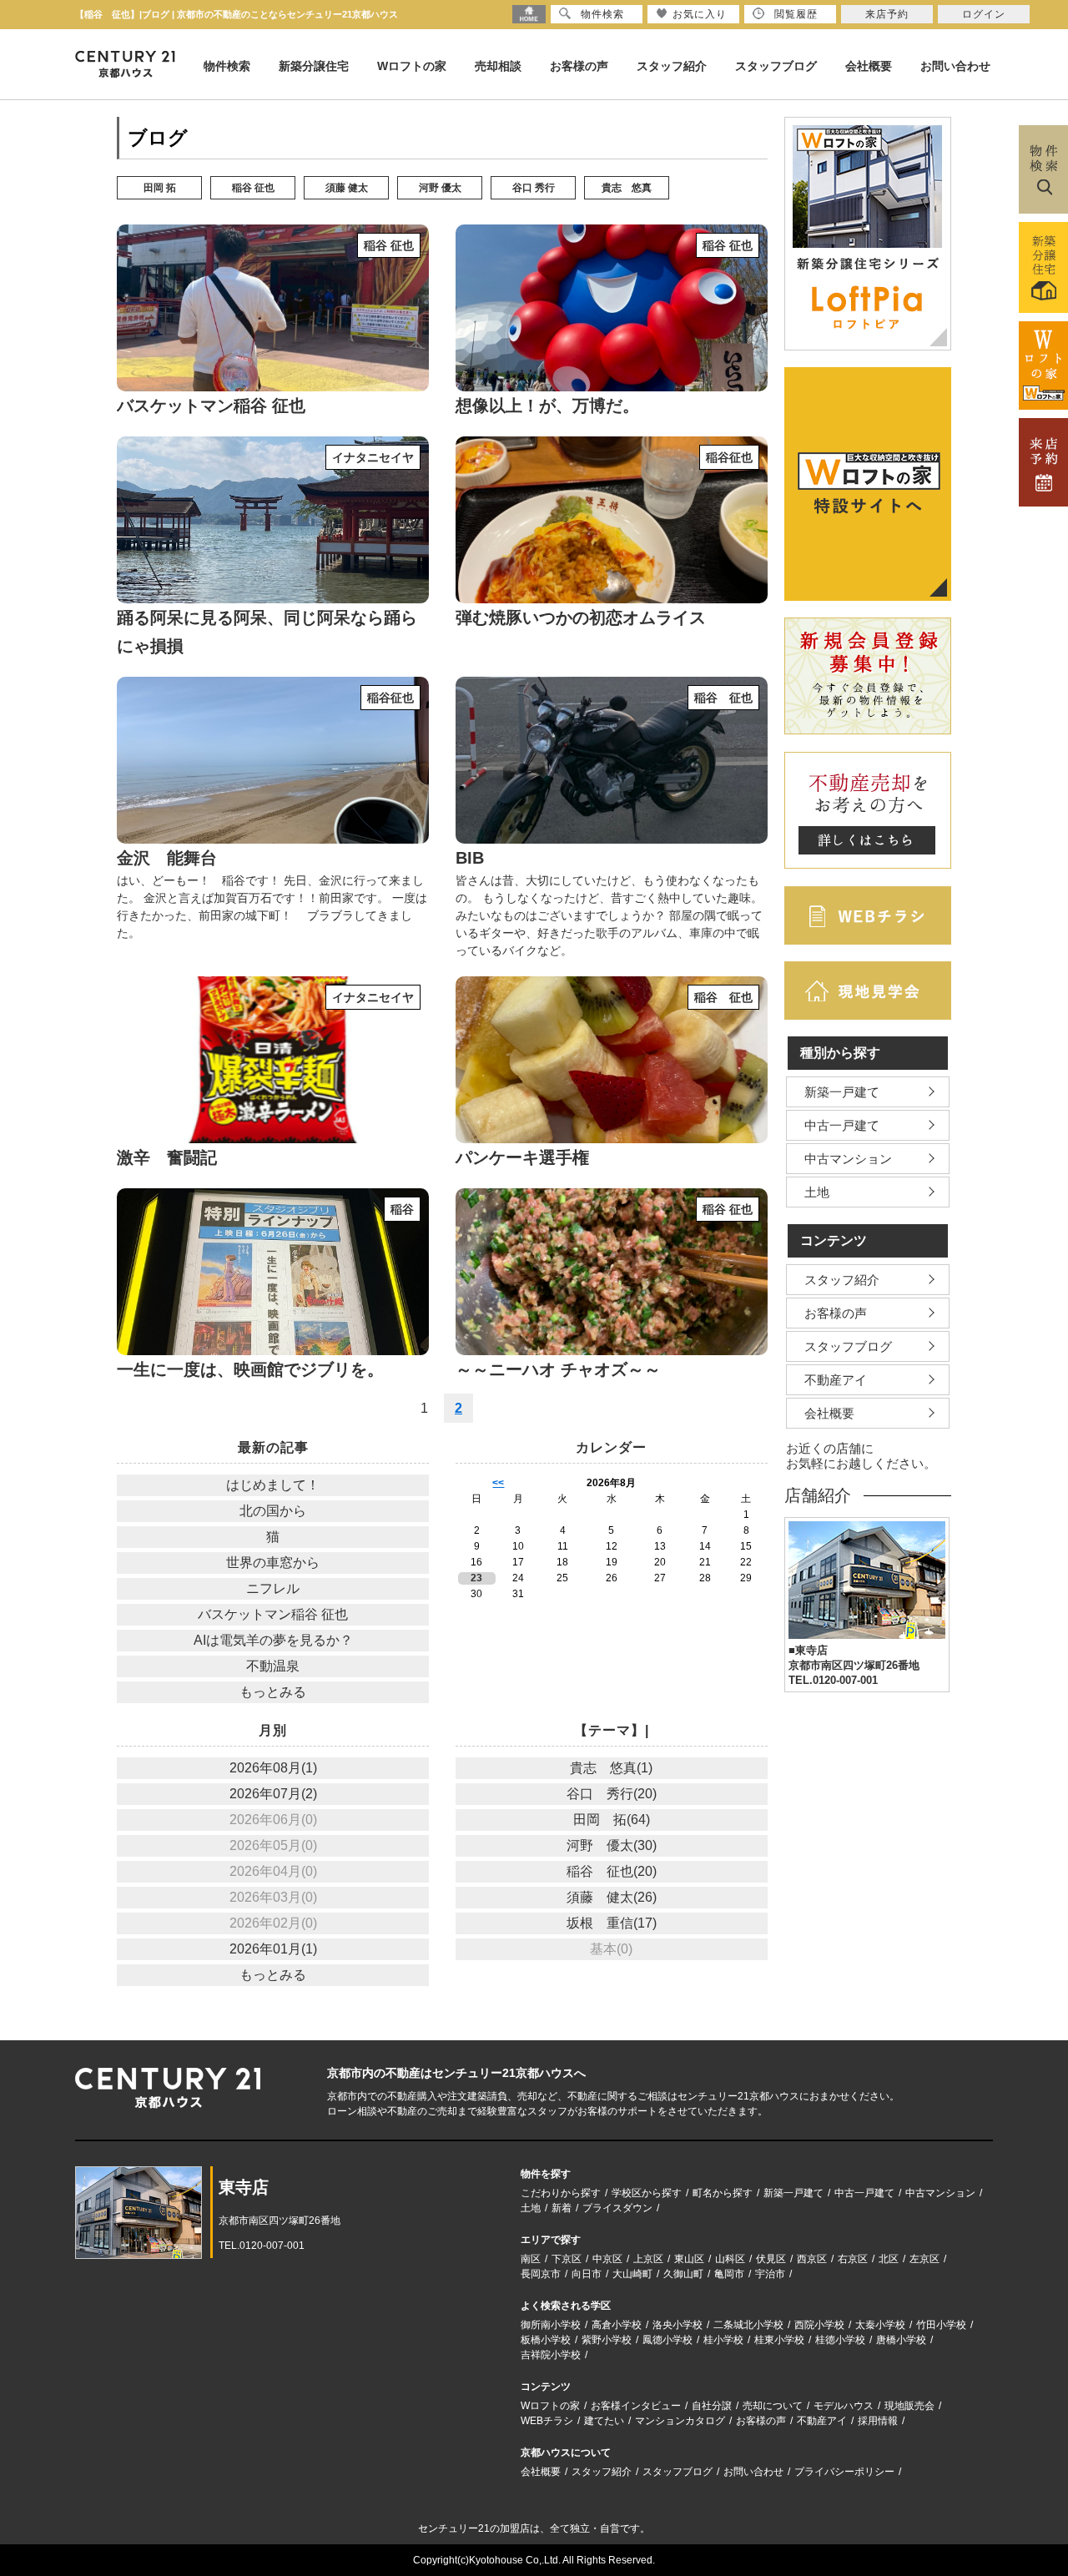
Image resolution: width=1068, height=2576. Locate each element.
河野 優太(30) (612, 1845)
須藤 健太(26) (612, 1897)
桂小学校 (723, 2340)
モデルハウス (844, 2406)
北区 (889, 2259)
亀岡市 (729, 2274)
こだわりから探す (561, 2193)
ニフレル (273, 1588)
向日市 (587, 2274)
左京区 (924, 2259)
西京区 (812, 2259)
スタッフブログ (776, 66)
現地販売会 (909, 2406)
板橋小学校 (546, 2340)
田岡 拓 (160, 188)
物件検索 (227, 66)
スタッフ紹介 (672, 66)
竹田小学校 (941, 2325)
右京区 (853, 2259)
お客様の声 (579, 66)
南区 (531, 2259)
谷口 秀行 (534, 188)
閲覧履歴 (796, 14)
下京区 (567, 2259)
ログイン (984, 14)
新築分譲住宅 (314, 66)
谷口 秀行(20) (612, 1794)
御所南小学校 (551, 2325)
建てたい (604, 2421)
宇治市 (770, 2274)
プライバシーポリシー (844, 2472)
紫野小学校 (607, 2340)
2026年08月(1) (273, 1768)
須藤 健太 (347, 188)
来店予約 (887, 14)
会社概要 (869, 66)
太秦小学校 (880, 2325)
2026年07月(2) (273, 1794)
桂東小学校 (779, 2340)
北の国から (273, 1511)
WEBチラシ (547, 2421)
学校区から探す (647, 2193)
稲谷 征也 (253, 188)
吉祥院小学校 (551, 2355)
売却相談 (498, 66)
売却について (773, 2406)
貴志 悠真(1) (611, 1768)
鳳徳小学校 (667, 2340)
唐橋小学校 (901, 2340)
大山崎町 (632, 2274)
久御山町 (683, 2274)
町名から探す (723, 2193)
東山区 (689, 2259)
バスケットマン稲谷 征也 (273, 1614)
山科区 (730, 2259)
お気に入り (700, 14)
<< (498, 1483)
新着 (562, 2208)
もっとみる (273, 1692)
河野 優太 (440, 188)
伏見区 (771, 2259)
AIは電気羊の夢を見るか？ (273, 1640)
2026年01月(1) (273, 1949)
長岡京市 (541, 2274)
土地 (817, 1192)
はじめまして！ (273, 1485)
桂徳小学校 (840, 2340)
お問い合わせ (955, 66)
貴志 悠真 (627, 188)
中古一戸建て (842, 1125)
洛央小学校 (678, 2325)
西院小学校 (819, 2325)
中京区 (607, 2259)
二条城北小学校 (748, 2325)
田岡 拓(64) (612, 1820)
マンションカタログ (680, 2421)
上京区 (648, 2259)
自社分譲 (712, 2406)
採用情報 (878, 2421)
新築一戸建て (842, 1092)
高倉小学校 (617, 2325)
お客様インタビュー (636, 2406)
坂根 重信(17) (612, 1923)
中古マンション (848, 1159)
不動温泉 (273, 1666)
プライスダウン (617, 2208)
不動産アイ (836, 1380)
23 (476, 1578)
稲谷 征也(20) (612, 1871)
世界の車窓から (273, 1563)
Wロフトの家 (412, 66)
